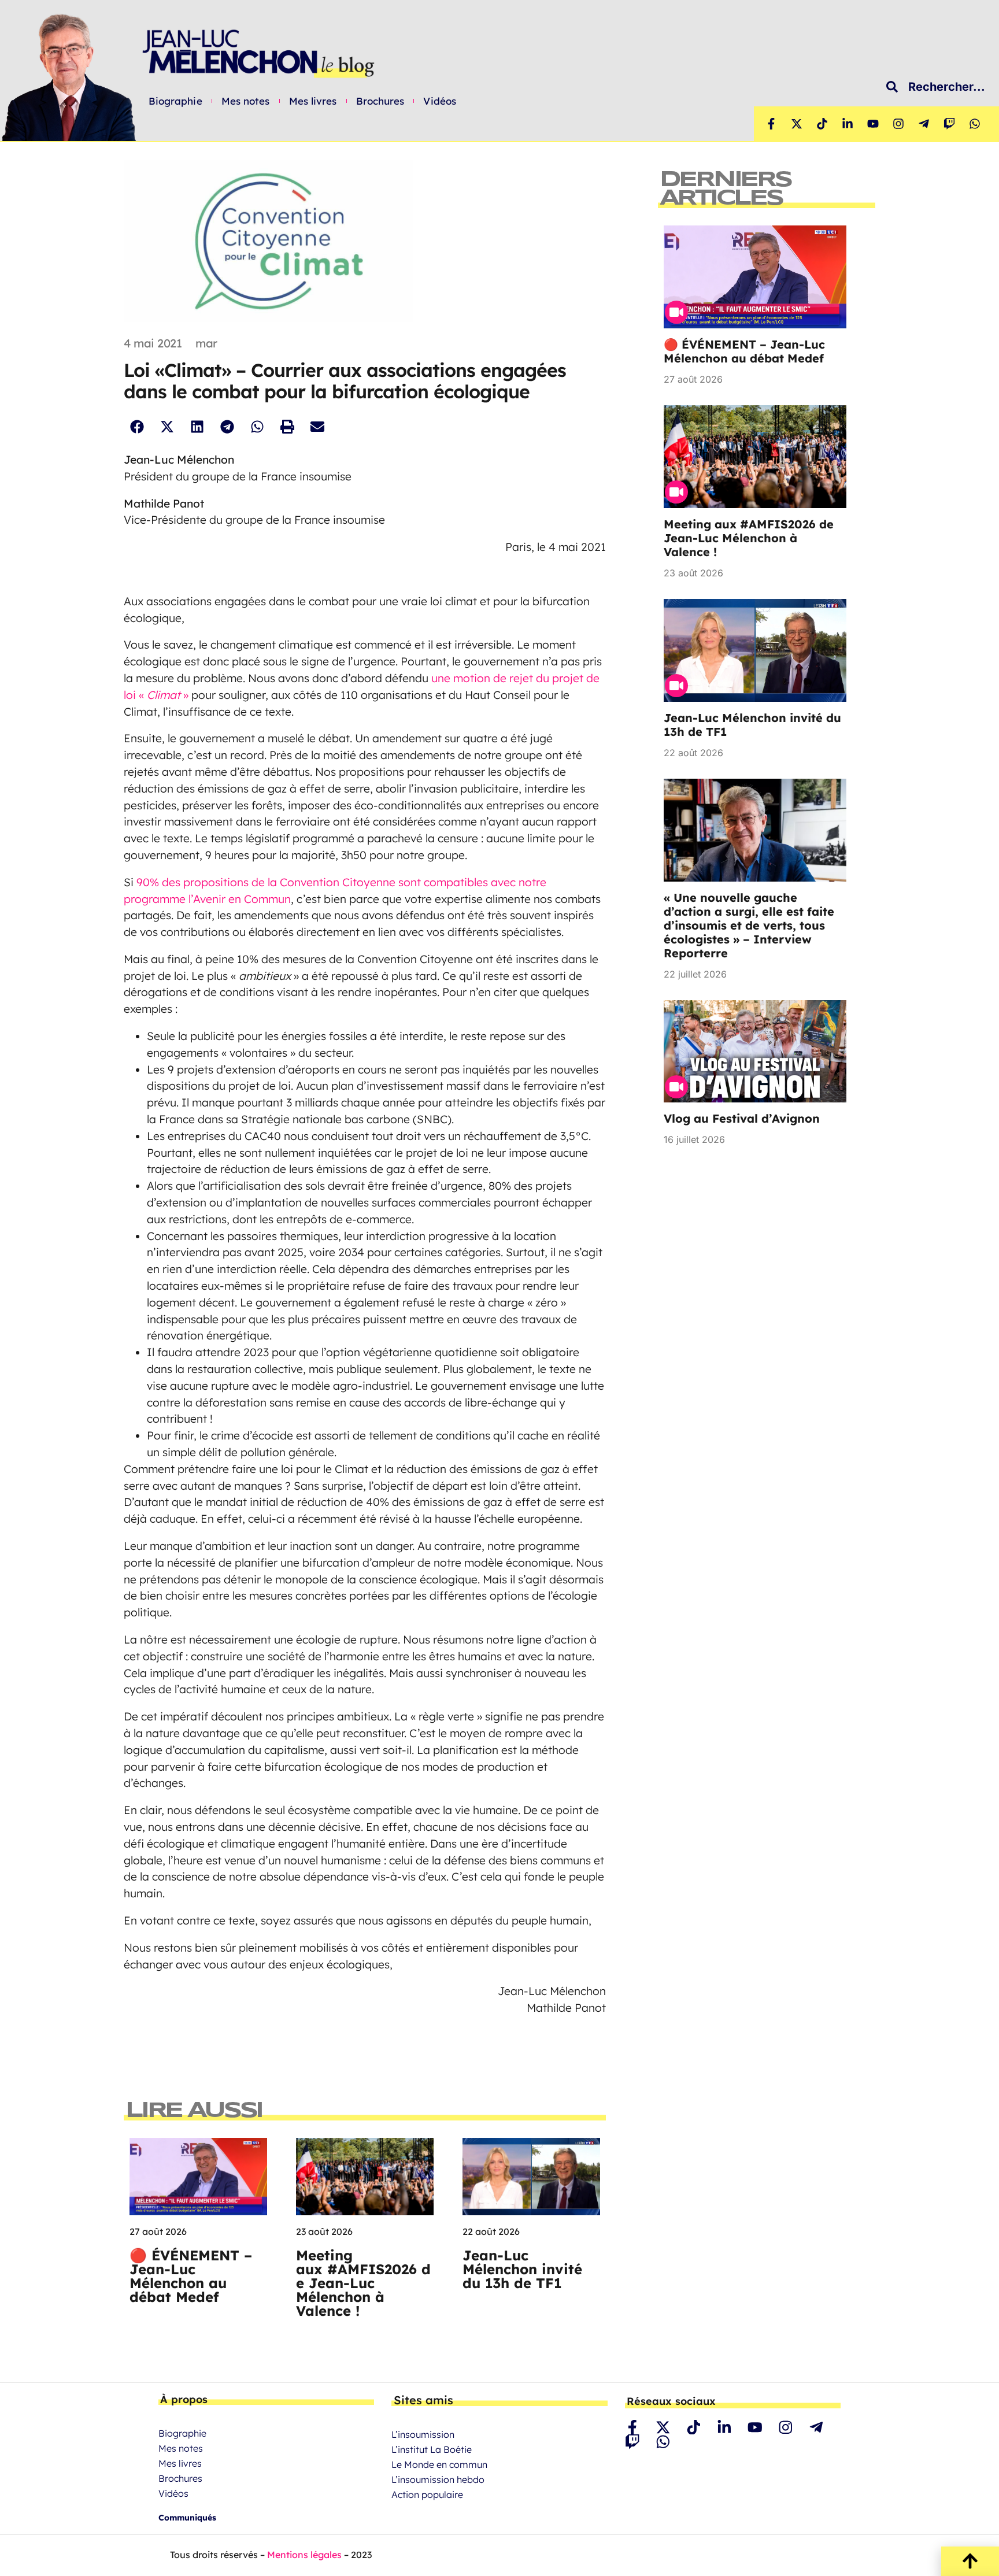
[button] (137, 427)
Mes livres (313, 101)
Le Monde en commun (439, 2464)
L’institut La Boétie (432, 2449)
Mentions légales (304, 2555)
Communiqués (187, 2518)
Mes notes (246, 101)
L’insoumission (423, 2434)
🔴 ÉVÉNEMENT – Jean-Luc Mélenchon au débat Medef (191, 2276)
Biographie (175, 101)
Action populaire (427, 2494)
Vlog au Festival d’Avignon (742, 1118)
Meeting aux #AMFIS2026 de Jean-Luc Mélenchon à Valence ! (363, 2283)
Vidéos (440, 101)
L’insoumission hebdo (438, 2479)
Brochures (380, 101)
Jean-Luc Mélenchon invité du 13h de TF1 (522, 2269)
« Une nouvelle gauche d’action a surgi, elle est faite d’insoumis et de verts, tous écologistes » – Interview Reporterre (749, 925)
